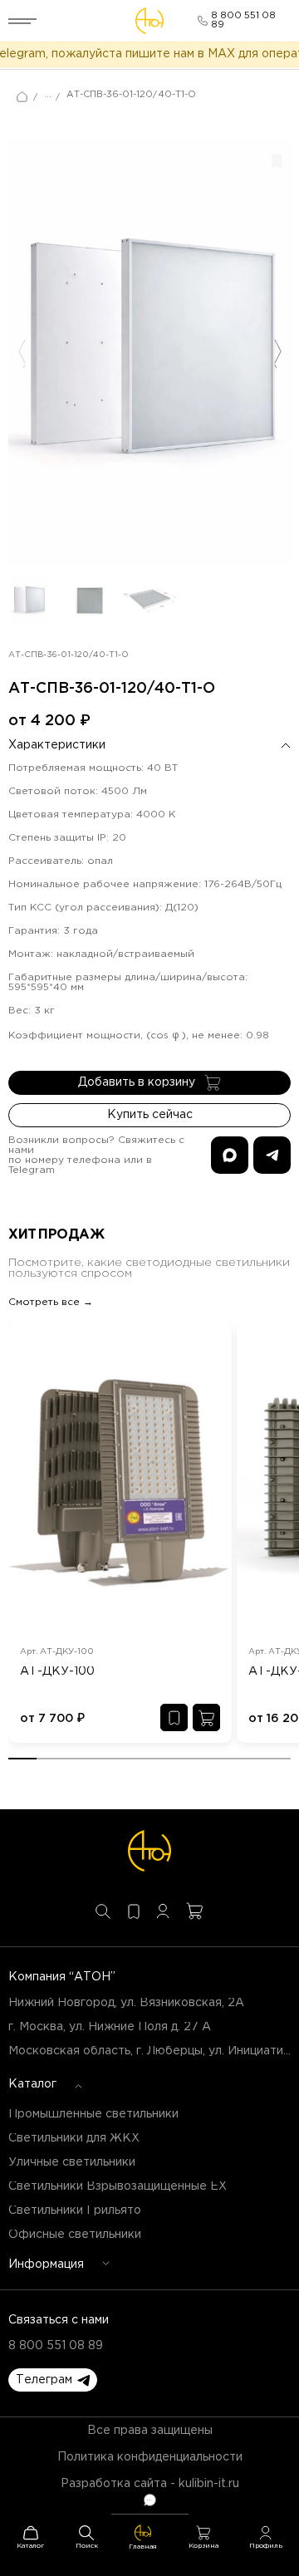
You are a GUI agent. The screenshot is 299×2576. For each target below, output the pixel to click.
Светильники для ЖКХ (74, 2138)
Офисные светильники (75, 2235)
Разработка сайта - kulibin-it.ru (150, 2484)
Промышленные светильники (93, 2114)
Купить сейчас (150, 1115)
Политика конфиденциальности (150, 2457)
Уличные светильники (72, 2162)
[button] (53, 2380)
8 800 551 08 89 (56, 2346)
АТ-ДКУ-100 (57, 1671)
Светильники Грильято (75, 2210)
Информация (46, 2264)
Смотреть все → (51, 1302)
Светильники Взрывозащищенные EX (118, 2186)
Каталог (32, 2084)
